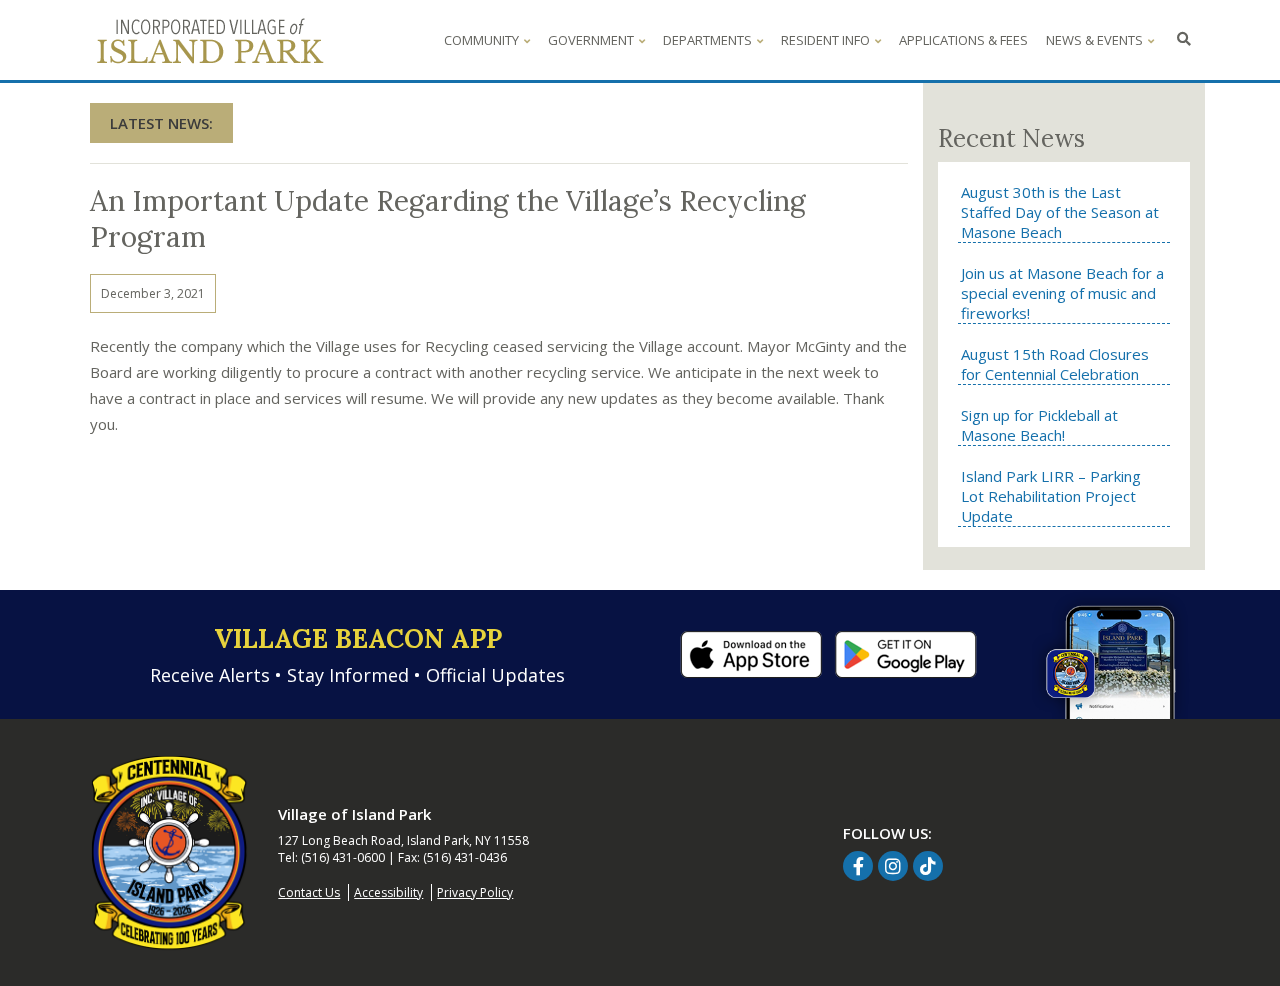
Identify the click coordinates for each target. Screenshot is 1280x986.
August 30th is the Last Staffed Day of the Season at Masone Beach (1060, 212)
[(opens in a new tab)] (751, 652)
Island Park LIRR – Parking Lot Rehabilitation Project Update (1051, 496)
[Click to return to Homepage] (169, 852)
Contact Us (309, 892)
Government (591, 40)
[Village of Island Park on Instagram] (893, 866)
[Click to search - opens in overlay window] (1184, 40)
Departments (707, 40)
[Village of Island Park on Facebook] (858, 866)
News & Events (1094, 40)
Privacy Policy (475, 892)
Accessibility (388, 892)
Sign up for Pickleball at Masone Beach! (1039, 425)
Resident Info (825, 40)
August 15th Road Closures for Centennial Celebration (1055, 364)
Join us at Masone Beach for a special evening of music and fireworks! (1062, 293)
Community (481, 40)
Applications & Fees (963, 40)
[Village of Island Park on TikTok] (928, 866)
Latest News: (161, 123)
